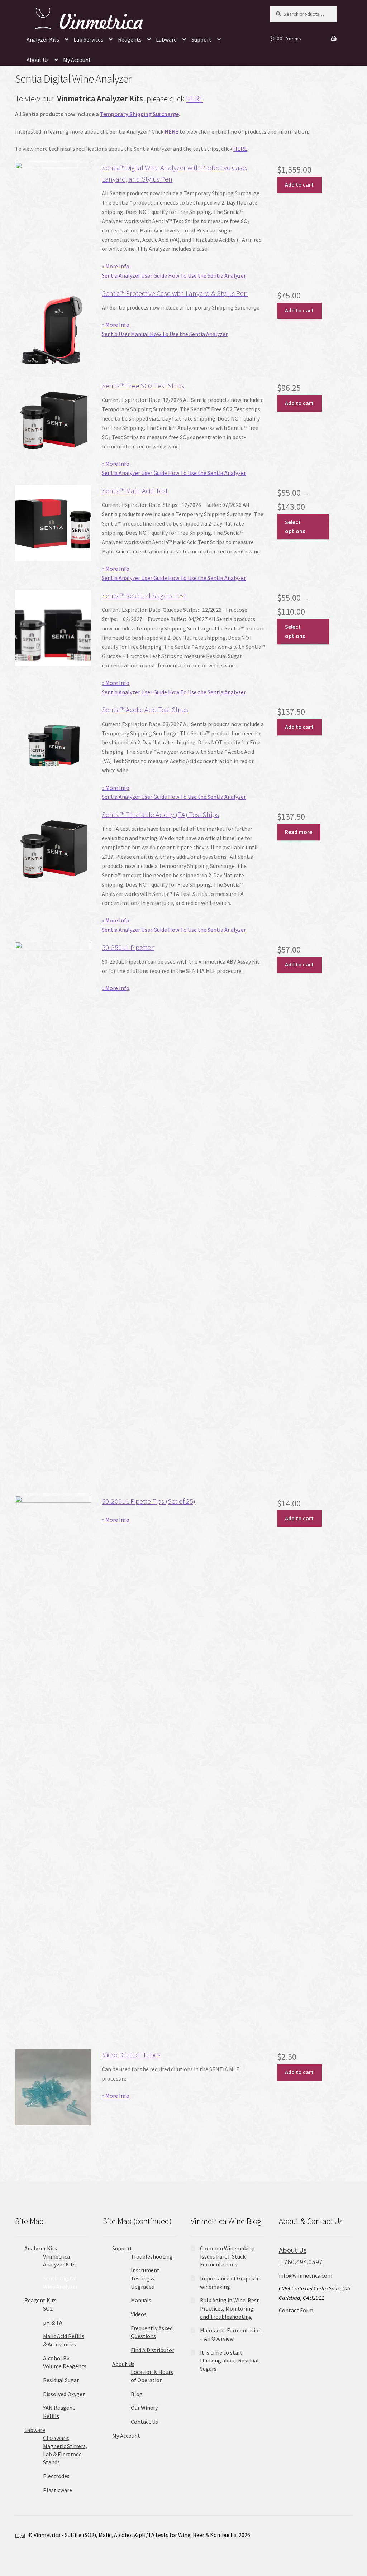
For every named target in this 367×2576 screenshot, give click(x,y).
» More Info (116, 266)
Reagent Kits (40, 2300)
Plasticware (58, 2490)
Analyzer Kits (43, 39)
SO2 (48, 2308)
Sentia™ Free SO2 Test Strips (143, 386)
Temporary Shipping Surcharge (139, 114)
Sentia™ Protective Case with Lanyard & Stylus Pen (175, 293)
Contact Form (296, 2310)
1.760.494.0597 (301, 2262)
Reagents (130, 39)
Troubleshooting (152, 2256)
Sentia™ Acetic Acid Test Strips (145, 709)
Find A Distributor (152, 2350)
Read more (299, 832)
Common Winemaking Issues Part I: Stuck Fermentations (227, 2256)
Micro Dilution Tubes (131, 2055)
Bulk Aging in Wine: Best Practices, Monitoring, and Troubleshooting (230, 2308)
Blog (137, 2394)
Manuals (141, 2300)
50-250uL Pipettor (128, 947)
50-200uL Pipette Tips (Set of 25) (149, 1501)
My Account (77, 60)
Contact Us (144, 2422)
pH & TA (53, 2322)
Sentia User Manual (126, 334)
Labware (166, 39)
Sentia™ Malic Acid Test (135, 491)
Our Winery (144, 2408)
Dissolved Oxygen (64, 2394)
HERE (195, 99)
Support (201, 39)
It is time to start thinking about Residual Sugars (229, 2361)
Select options (295, 527)
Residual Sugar (61, 2380)
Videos (139, 2314)
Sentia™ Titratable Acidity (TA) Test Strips (160, 814)
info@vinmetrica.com (306, 2275)
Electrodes (56, 2476)
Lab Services (88, 39)
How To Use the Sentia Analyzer (207, 275)
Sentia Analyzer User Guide (135, 275)
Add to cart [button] (299, 184)
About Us (38, 60)
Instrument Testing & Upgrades (145, 2278)
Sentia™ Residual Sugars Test (144, 596)
